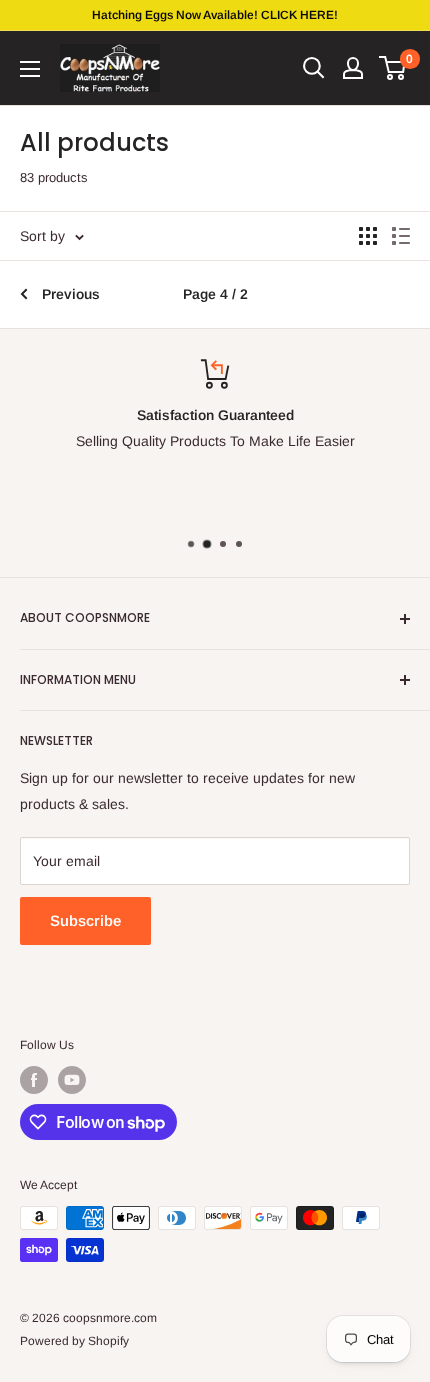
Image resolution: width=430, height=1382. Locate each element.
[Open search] (314, 68)
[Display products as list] (401, 236)
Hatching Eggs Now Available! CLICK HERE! (215, 15)
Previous (71, 294)
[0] (393, 68)
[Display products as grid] (368, 236)
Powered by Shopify (74, 1341)
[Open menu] (30, 69)
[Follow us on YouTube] (72, 1080)
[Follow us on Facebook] (34, 1080)
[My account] (353, 68)
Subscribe (85, 920)
